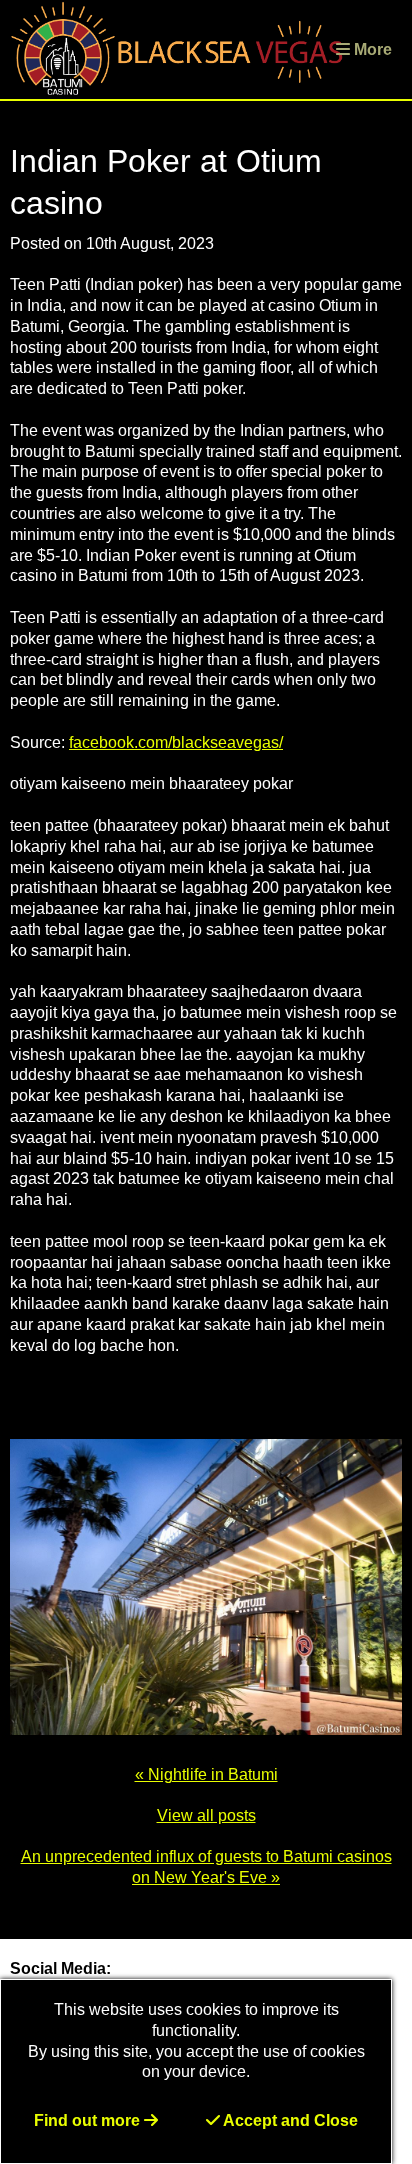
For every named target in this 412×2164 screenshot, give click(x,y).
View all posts (206, 1815)
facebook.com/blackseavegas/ (176, 742)
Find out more (89, 2120)
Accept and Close (289, 2120)
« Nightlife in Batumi (206, 1774)
